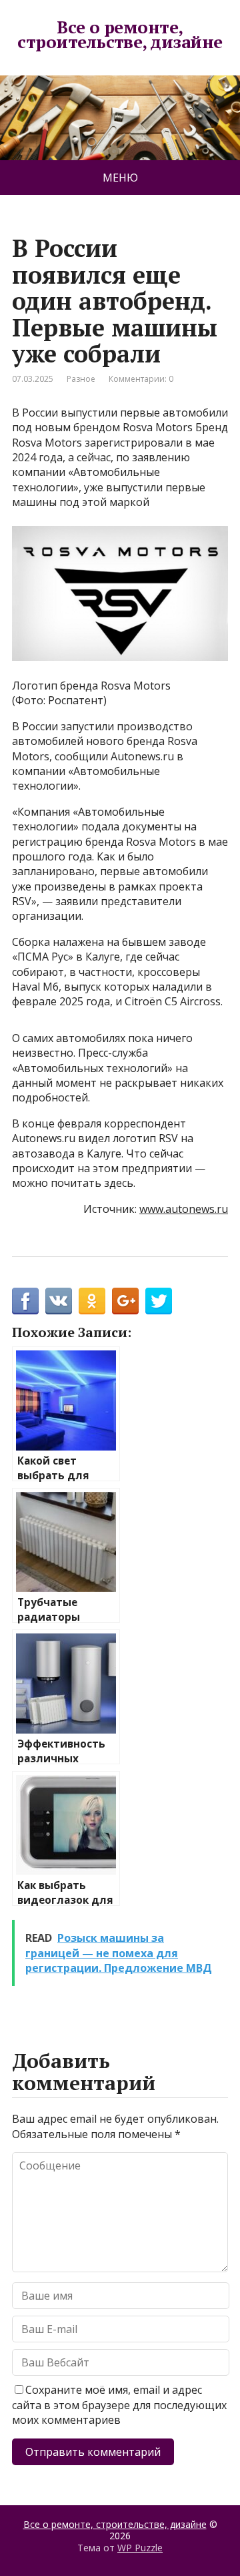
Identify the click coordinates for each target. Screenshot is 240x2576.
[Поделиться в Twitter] (159, 1301)
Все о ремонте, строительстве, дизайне (120, 34)
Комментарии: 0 (141, 379)
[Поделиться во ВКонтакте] (59, 1301)
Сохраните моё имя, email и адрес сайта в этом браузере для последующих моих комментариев (119, 2405)
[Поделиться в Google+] (125, 1301)
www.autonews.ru (184, 1209)
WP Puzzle (140, 2548)
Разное (81, 379)
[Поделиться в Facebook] (25, 1301)
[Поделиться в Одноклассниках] (92, 1301)
